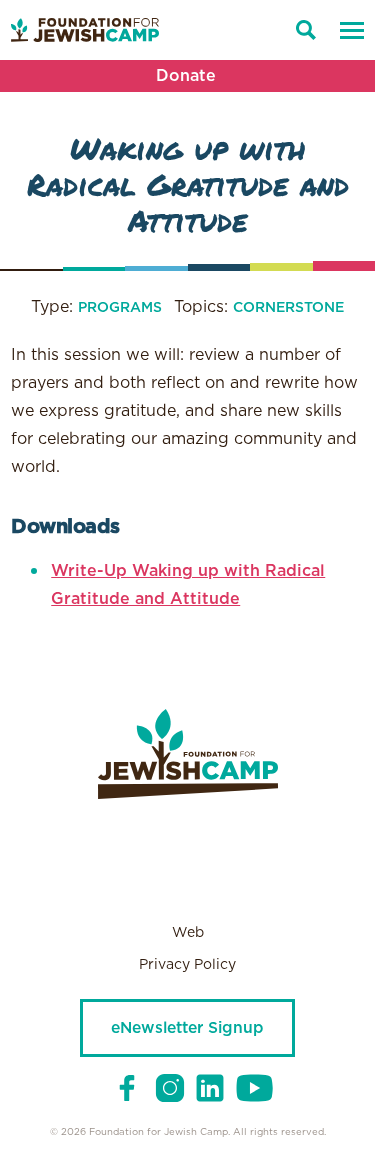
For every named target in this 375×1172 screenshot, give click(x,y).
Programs (120, 308)
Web (188, 933)
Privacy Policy (187, 965)
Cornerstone (288, 308)
